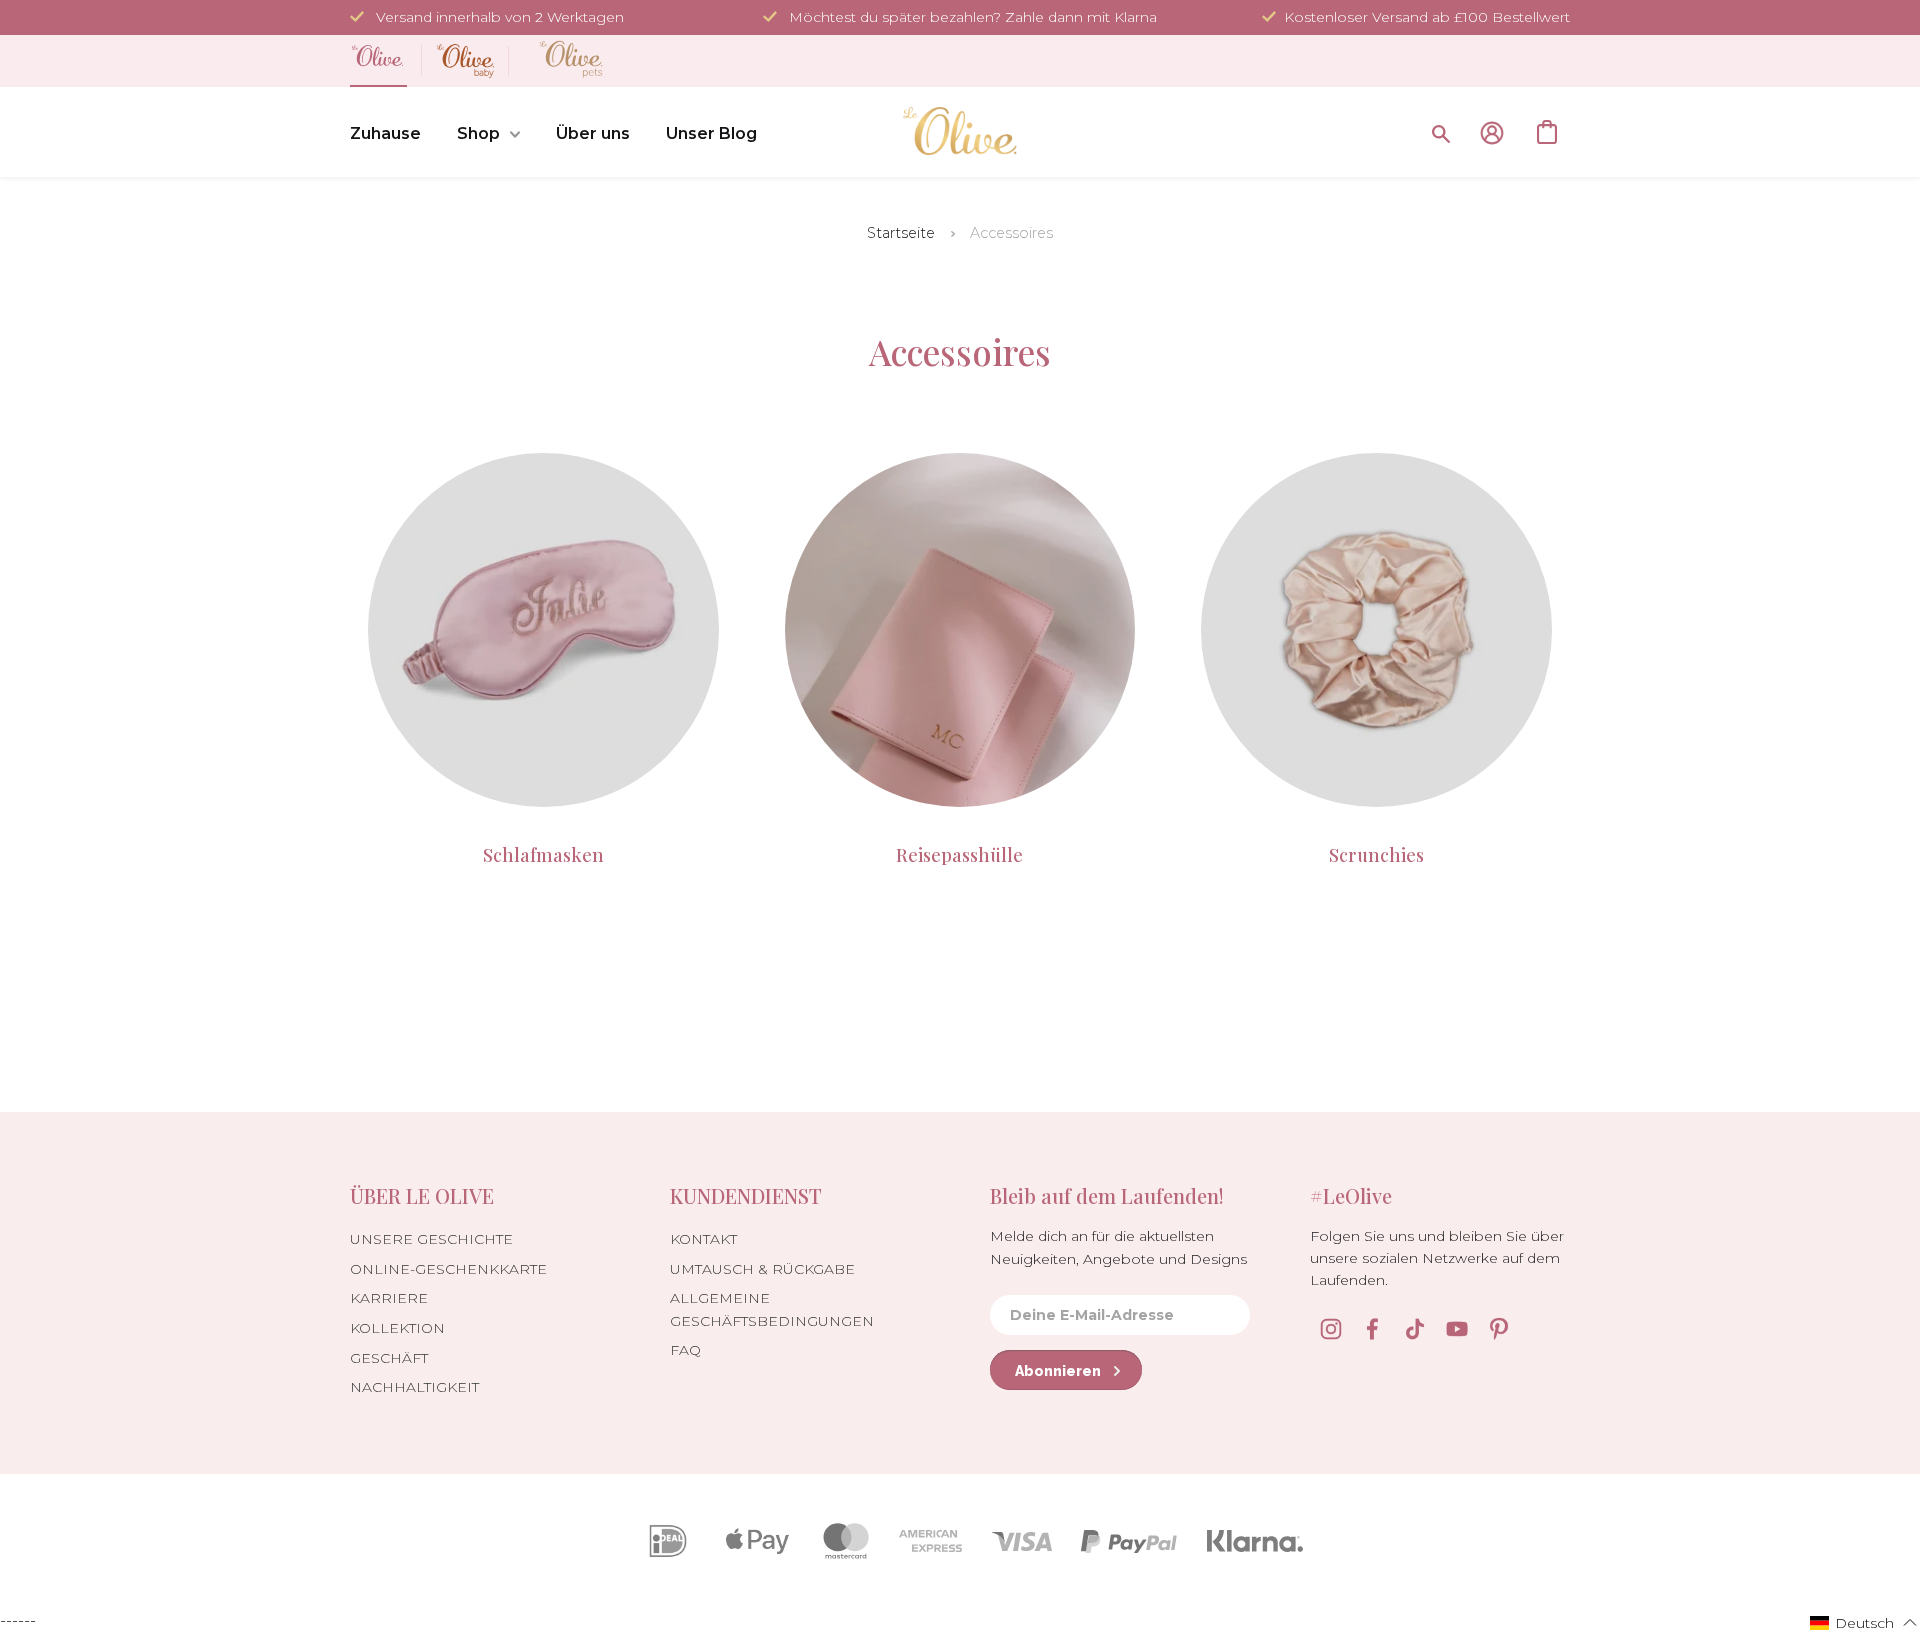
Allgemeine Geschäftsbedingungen (772, 1309)
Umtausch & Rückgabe (762, 1269)
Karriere (389, 1298)
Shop (478, 133)
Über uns (593, 133)
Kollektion (397, 1328)
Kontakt (703, 1239)
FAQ (685, 1350)
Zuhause (385, 133)
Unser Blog (711, 133)
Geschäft (389, 1358)
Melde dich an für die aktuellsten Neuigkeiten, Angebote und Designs (1118, 1247)
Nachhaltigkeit (414, 1387)
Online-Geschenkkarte (448, 1269)
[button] (1864, 1622)
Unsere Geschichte (431, 1239)
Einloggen (1492, 133)
